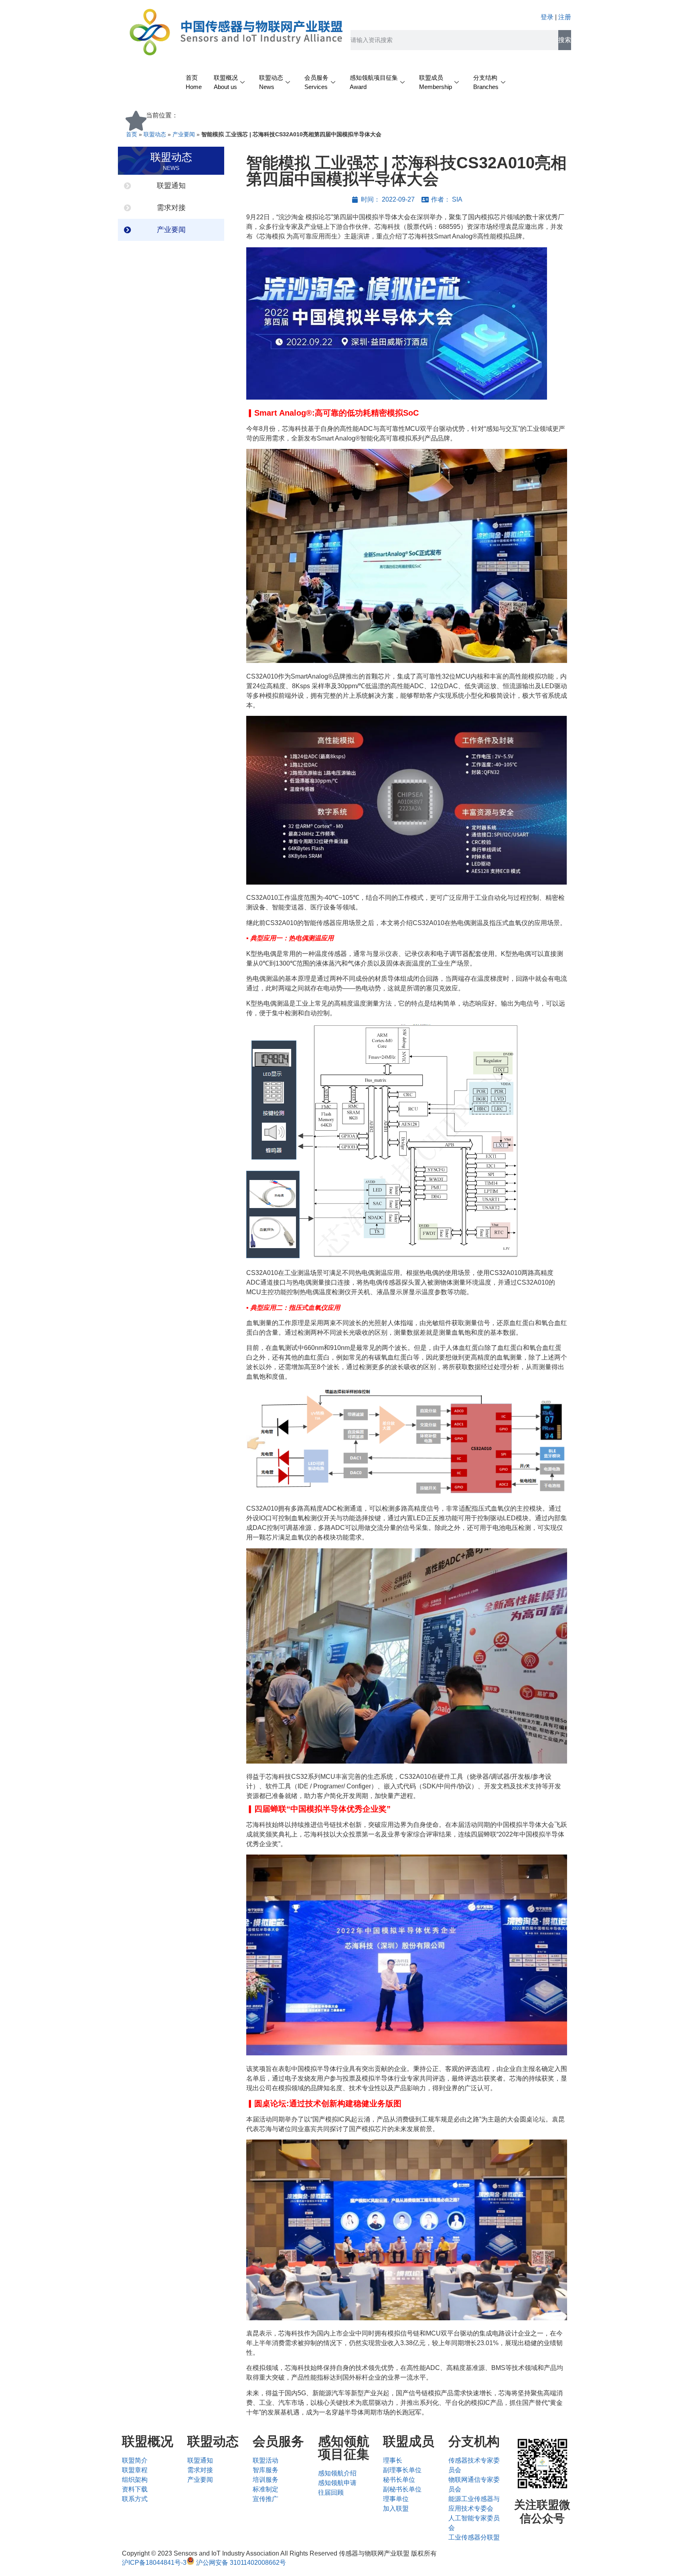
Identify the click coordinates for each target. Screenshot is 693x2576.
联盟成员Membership (436, 82)
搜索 (565, 40)
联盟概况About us (226, 82)
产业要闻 (184, 134)
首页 (132, 134)
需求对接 (171, 208)
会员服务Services (316, 82)
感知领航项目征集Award (374, 82)
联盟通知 (171, 186)
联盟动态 (155, 134)
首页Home (194, 82)
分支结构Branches (486, 82)
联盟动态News (271, 82)
